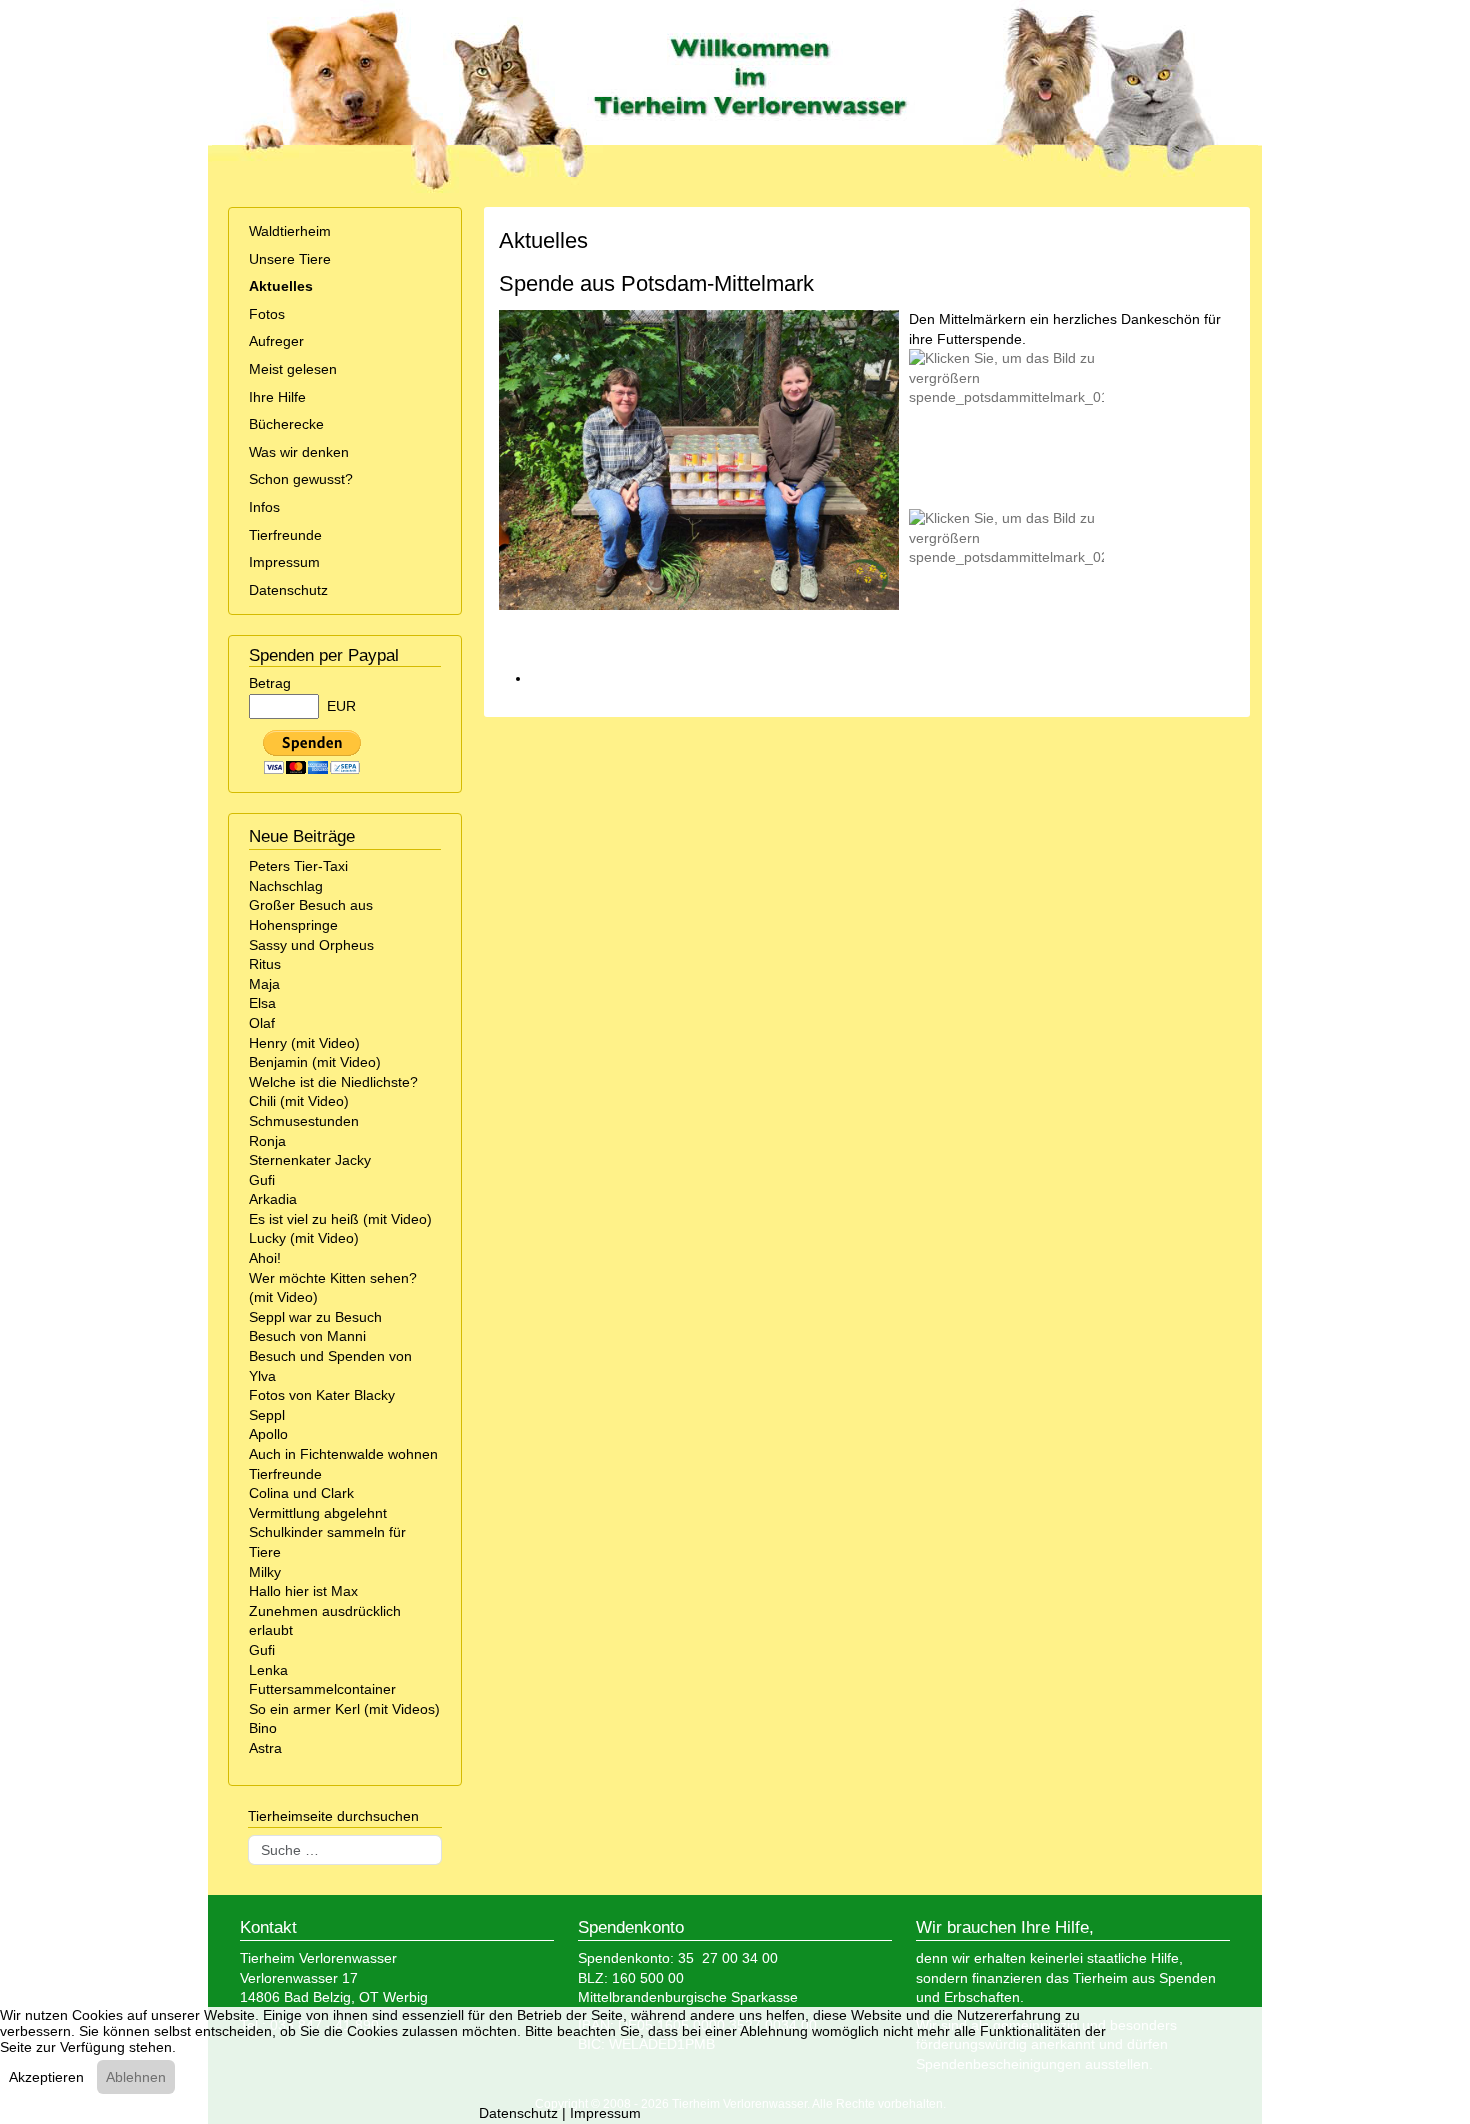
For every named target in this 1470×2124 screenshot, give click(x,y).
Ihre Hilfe (277, 397)
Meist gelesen (293, 369)
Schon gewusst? (301, 479)
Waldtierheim (290, 231)
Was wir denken (299, 452)
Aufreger (276, 341)
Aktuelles (281, 286)
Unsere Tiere (290, 259)
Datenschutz (288, 590)
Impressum (284, 562)
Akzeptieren (46, 2077)
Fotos (267, 314)
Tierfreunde (285, 535)
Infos (264, 507)
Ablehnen (136, 2077)
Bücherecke (286, 424)
